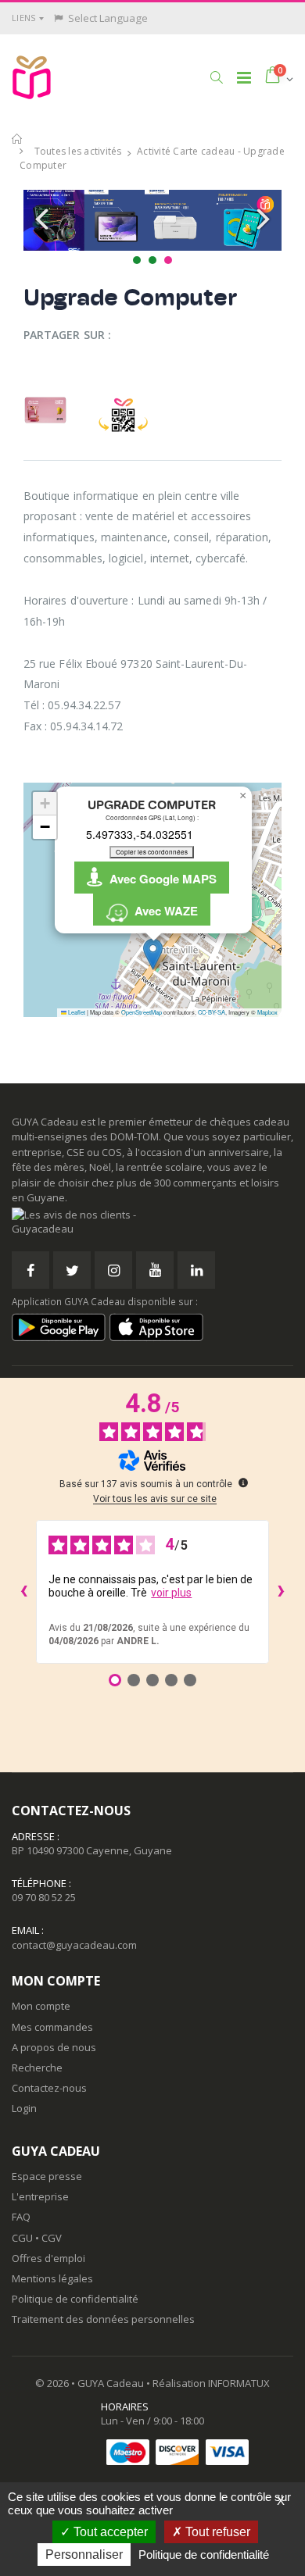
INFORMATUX (239, 2383)
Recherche (37, 2068)
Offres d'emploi (48, 2258)
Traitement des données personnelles (103, 2319)
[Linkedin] (196, 1270)
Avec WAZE (163, 911)
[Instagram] (113, 1270)
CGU (22, 2238)
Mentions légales (52, 2278)
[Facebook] (30, 1270)
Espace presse (47, 2176)
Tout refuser (216, 2532)
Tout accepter (109, 2532)
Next (261, 220)
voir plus (171, 1593)
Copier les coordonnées (152, 852)
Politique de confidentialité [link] (204, 2555)
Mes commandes (52, 2027)
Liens (23, 18)
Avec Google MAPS (160, 879)
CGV (52, 2238)
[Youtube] (155, 1270)
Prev (44, 220)
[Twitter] (72, 1270)
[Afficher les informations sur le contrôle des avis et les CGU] (243, 1482)
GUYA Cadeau (111, 2383)
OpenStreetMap (142, 1012)
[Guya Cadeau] (32, 77)
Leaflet (76, 1012)
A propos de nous (54, 2047)
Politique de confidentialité (75, 2299)
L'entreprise (40, 2196)
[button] (216, 77)
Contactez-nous (49, 2088)
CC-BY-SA (212, 1012)
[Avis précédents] (23, 1592)
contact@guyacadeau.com (74, 1945)
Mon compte (41, 2006)
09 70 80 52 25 (44, 1897)
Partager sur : (67, 335)
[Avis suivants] (282, 1592)
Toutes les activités (78, 151)
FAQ (21, 2217)
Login (24, 2108)
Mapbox (267, 1012)
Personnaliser (84, 2555)
